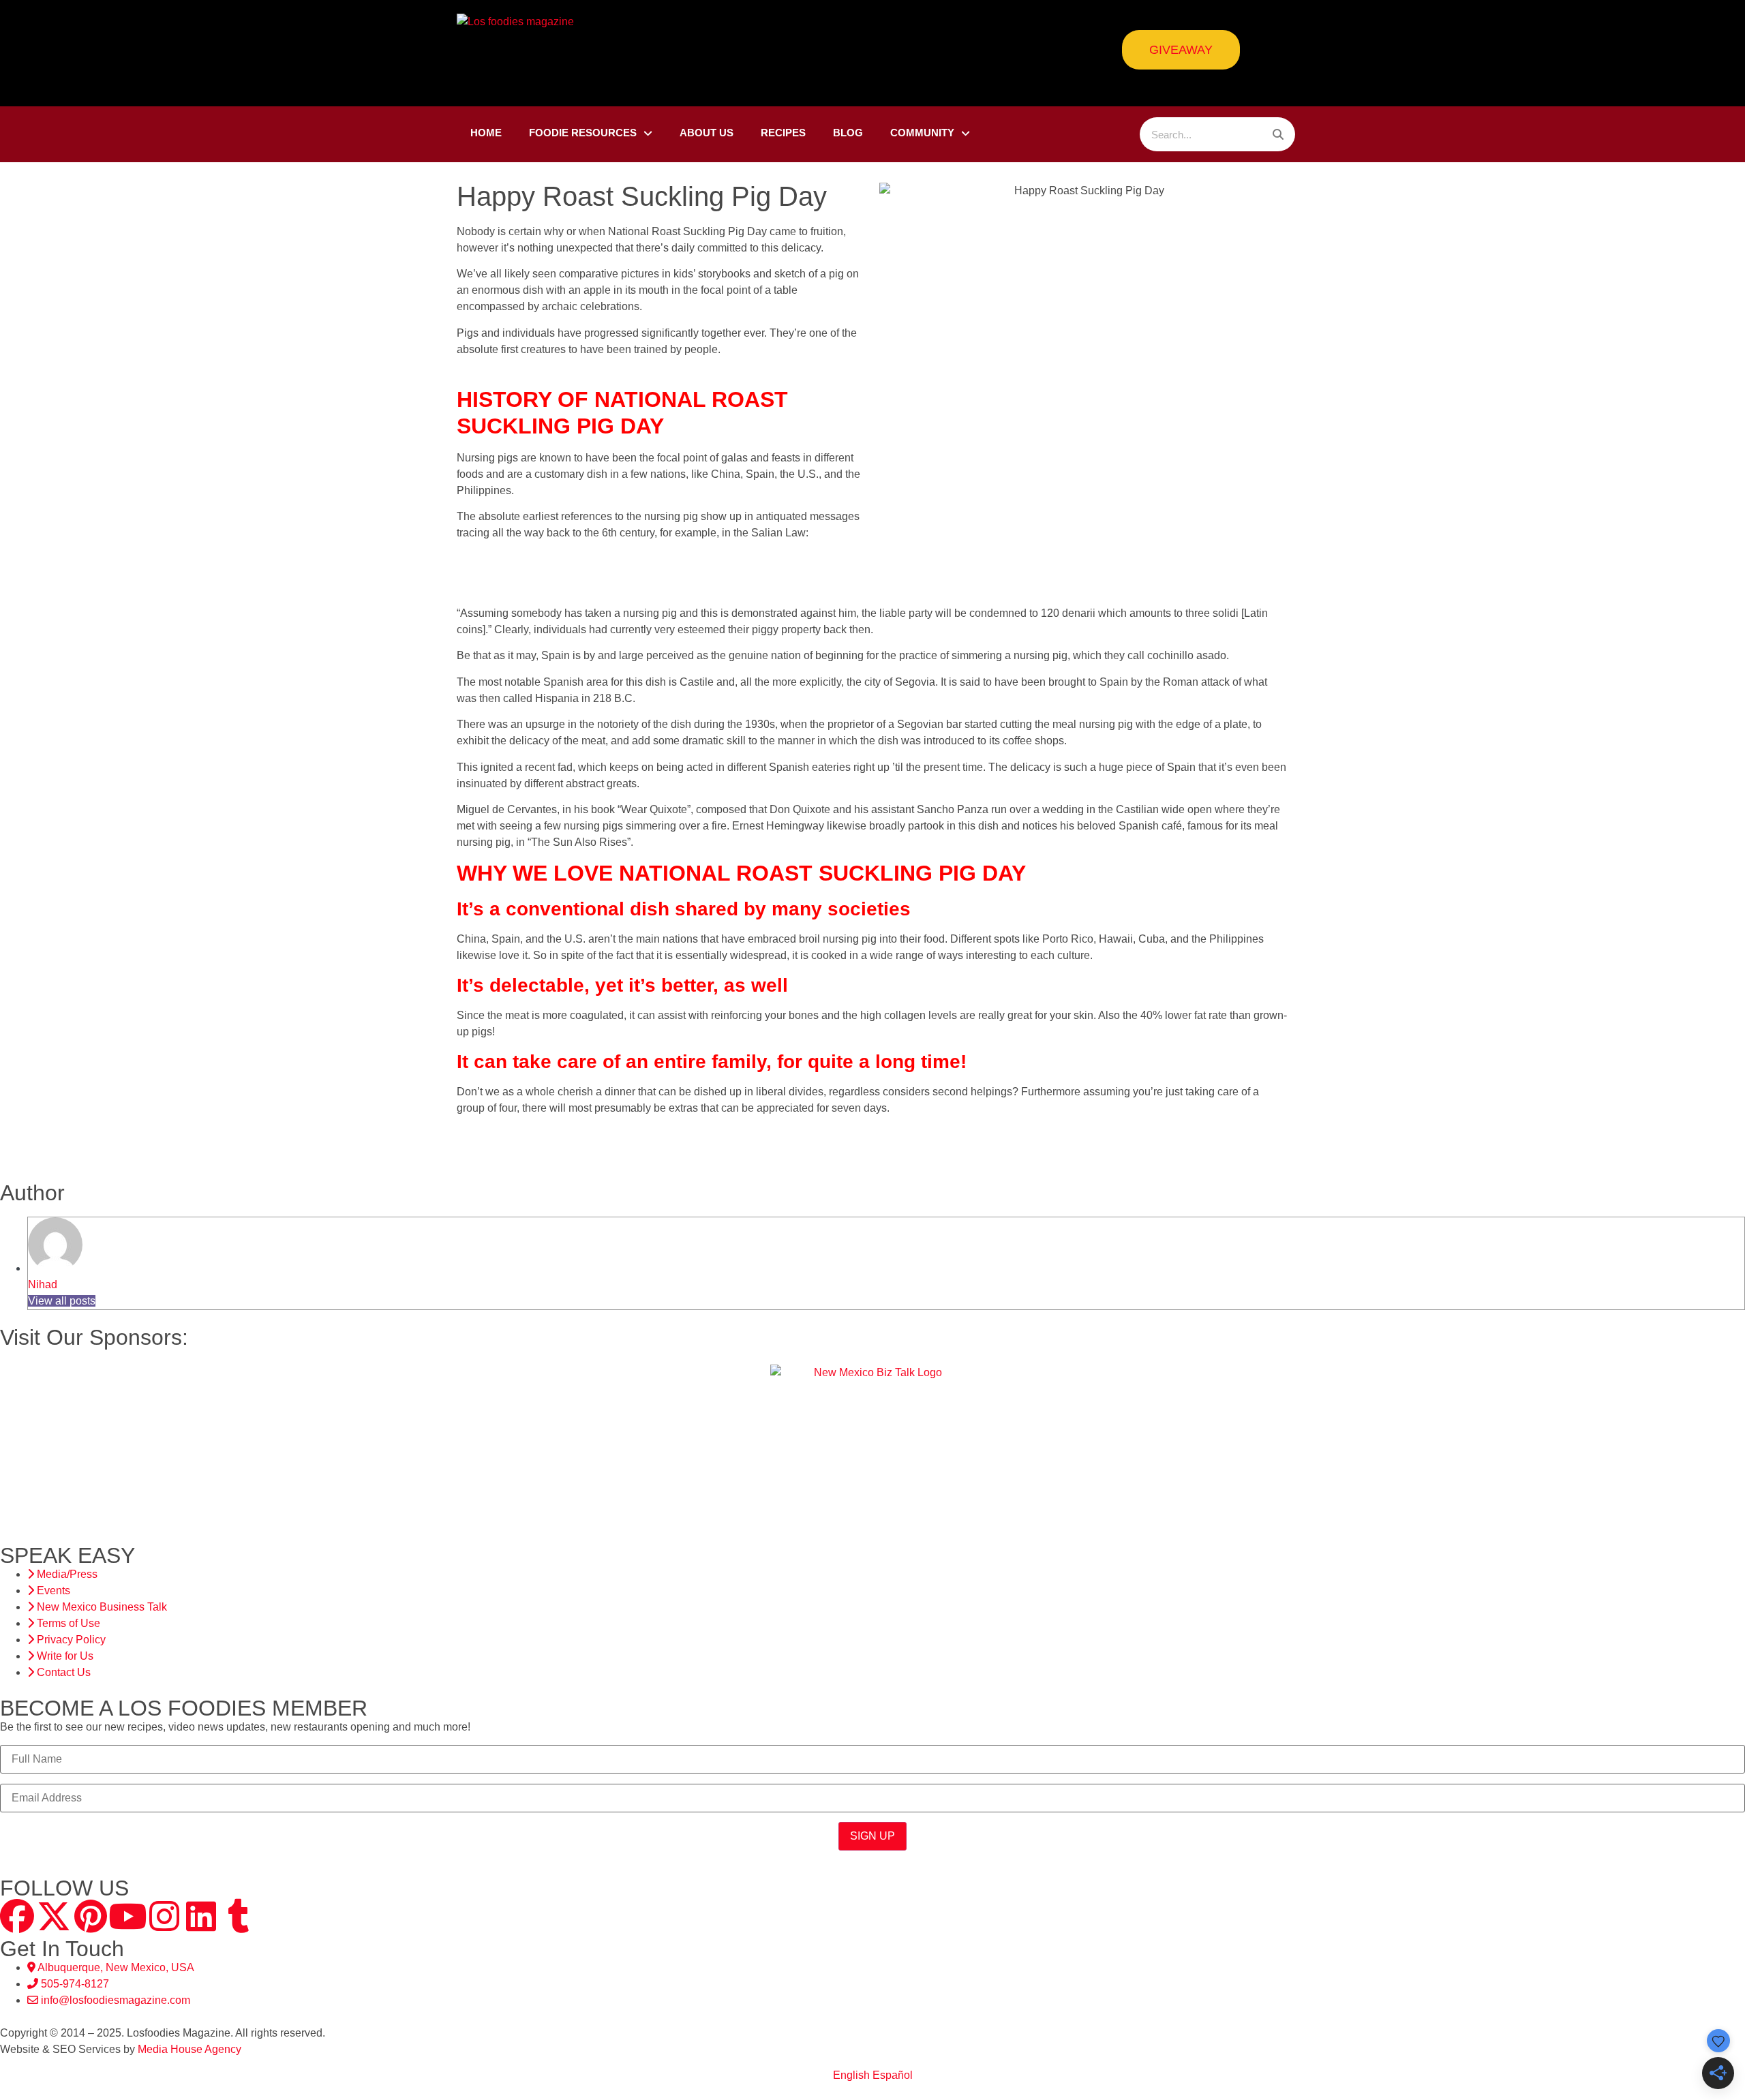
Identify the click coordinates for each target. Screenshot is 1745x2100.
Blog (848, 133)
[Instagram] (164, 1916)
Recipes (783, 133)
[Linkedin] (201, 1916)
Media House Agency (189, 2049)
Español (893, 2075)
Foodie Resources (583, 133)
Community (922, 133)
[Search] (1278, 134)
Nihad (43, 1284)
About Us (707, 133)
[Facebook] (17, 1916)
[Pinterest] (91, 1916)
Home (486, 133)
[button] (6, 1436)
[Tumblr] (238, 1916)
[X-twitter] (54, 1916)
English (851, 2075)
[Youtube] (127, 1916)
